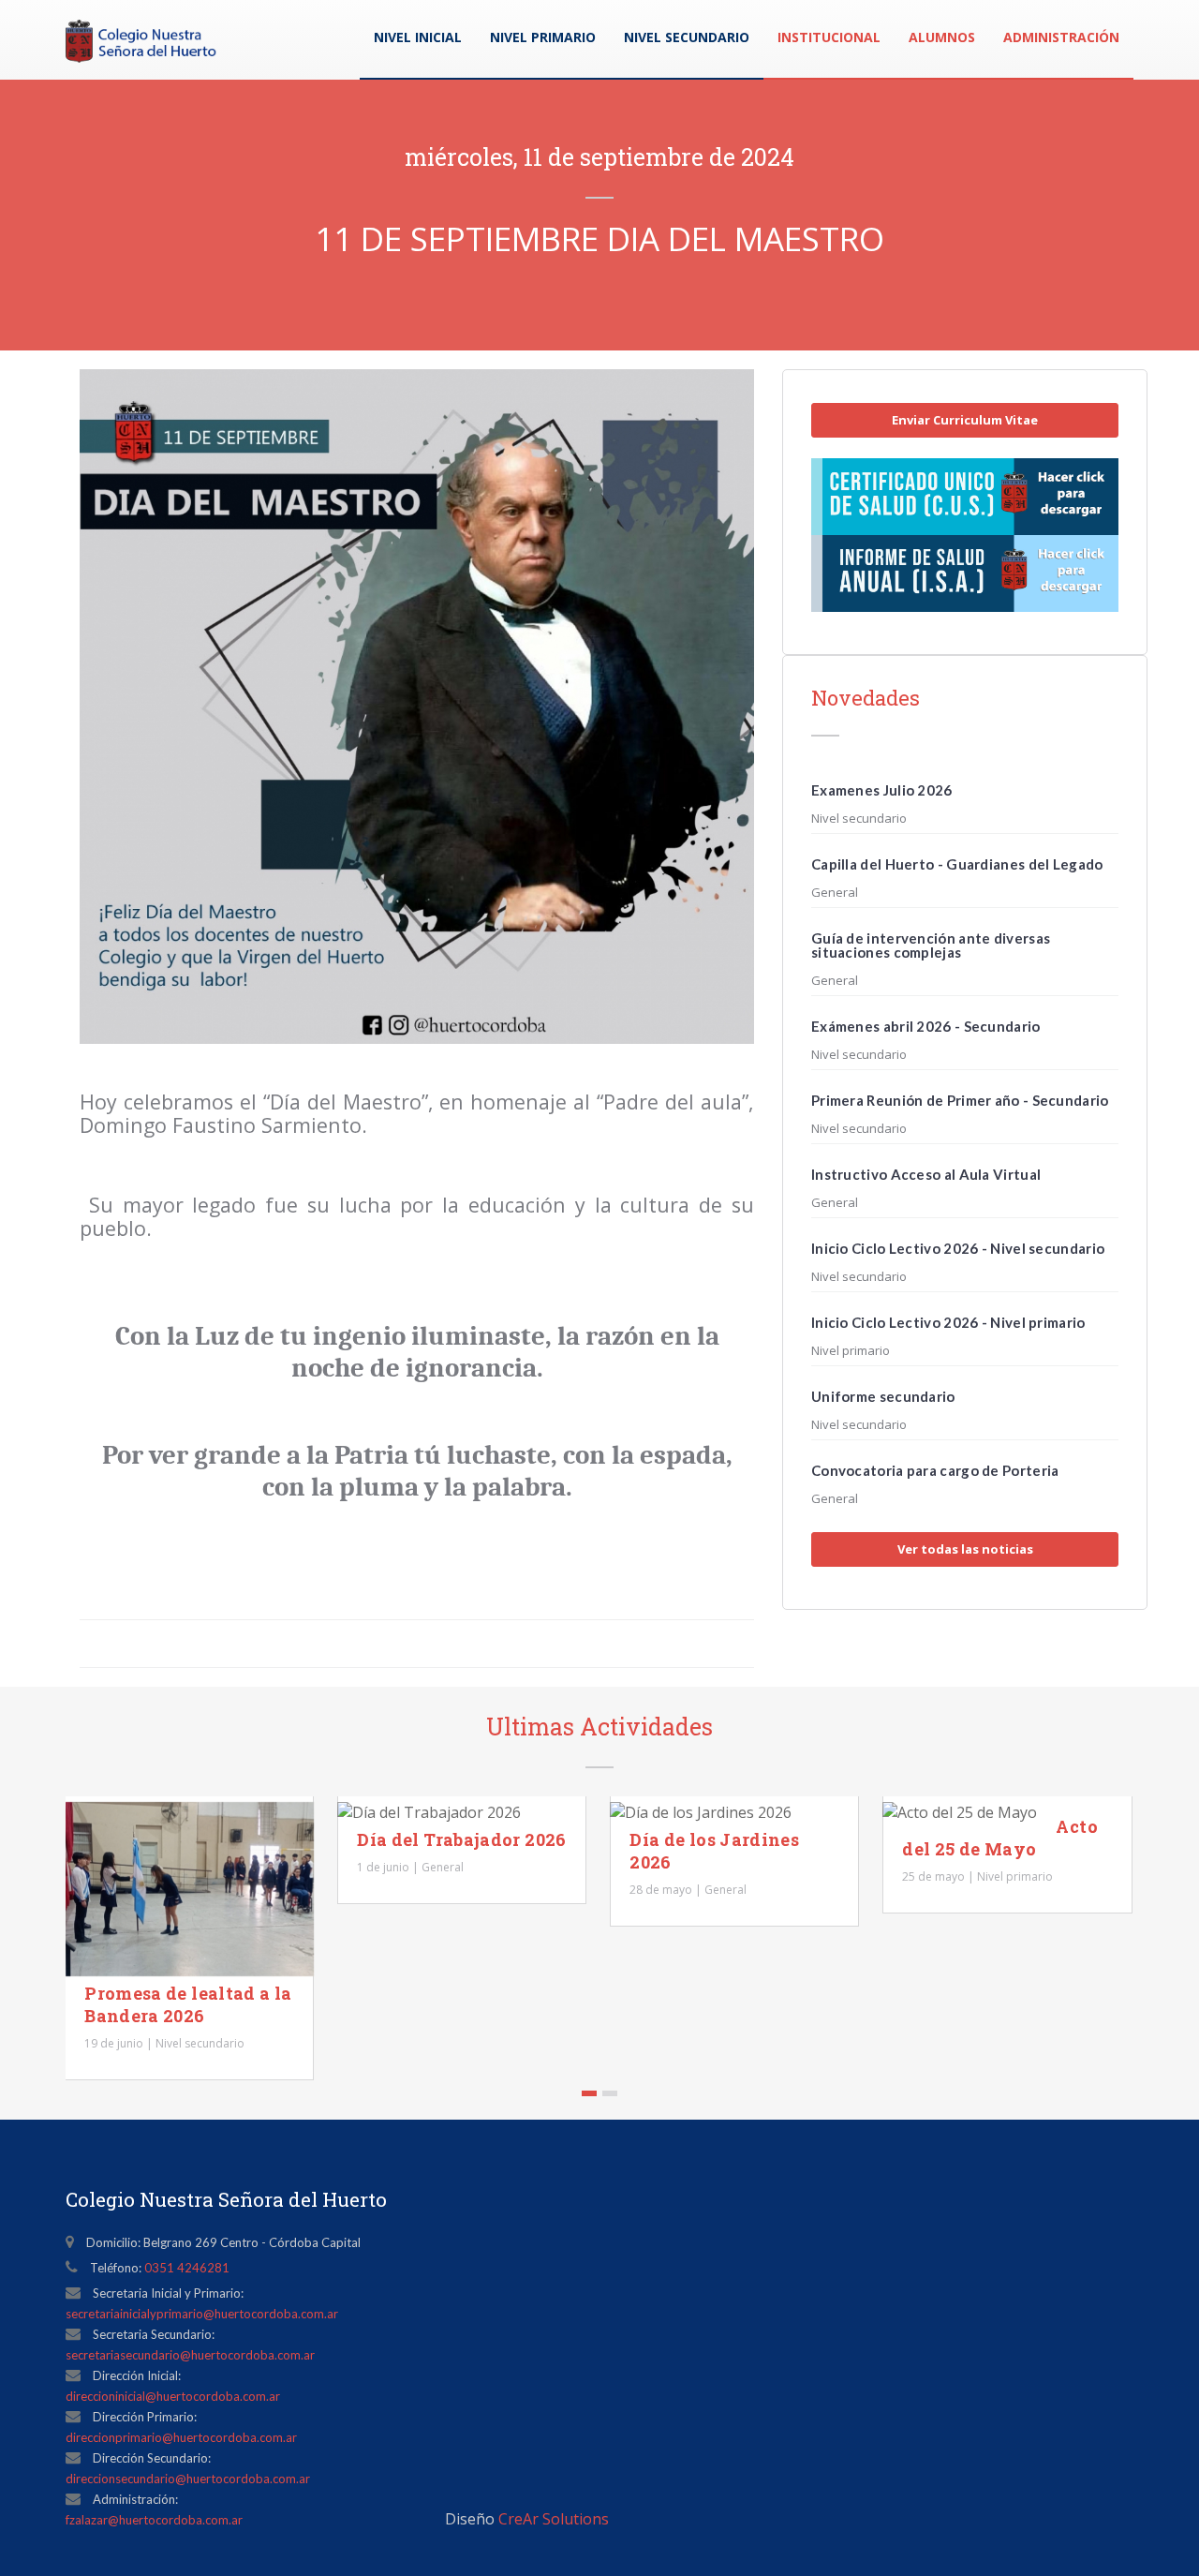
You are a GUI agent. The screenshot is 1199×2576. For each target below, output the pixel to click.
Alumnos (942, 37)
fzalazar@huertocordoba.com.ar (154, 2520)
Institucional (829, 37)
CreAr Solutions (554, 2519)
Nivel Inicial (418, 37)
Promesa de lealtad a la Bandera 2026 (188, 2004)
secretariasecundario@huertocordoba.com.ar (190, 2355)
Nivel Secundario (687, 37)
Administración (1061, 37)
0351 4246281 (187, 2268)
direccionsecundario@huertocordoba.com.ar (188, 2479)
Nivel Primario (543, 37)
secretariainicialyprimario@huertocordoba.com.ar (202, 2314)
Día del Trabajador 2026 (461, 1839)
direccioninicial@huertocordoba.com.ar (173, 2396)
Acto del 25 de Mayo (999, 1838)
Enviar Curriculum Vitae (965, 420)
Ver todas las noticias (965, 1549)
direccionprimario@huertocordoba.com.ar (181, 2437)
